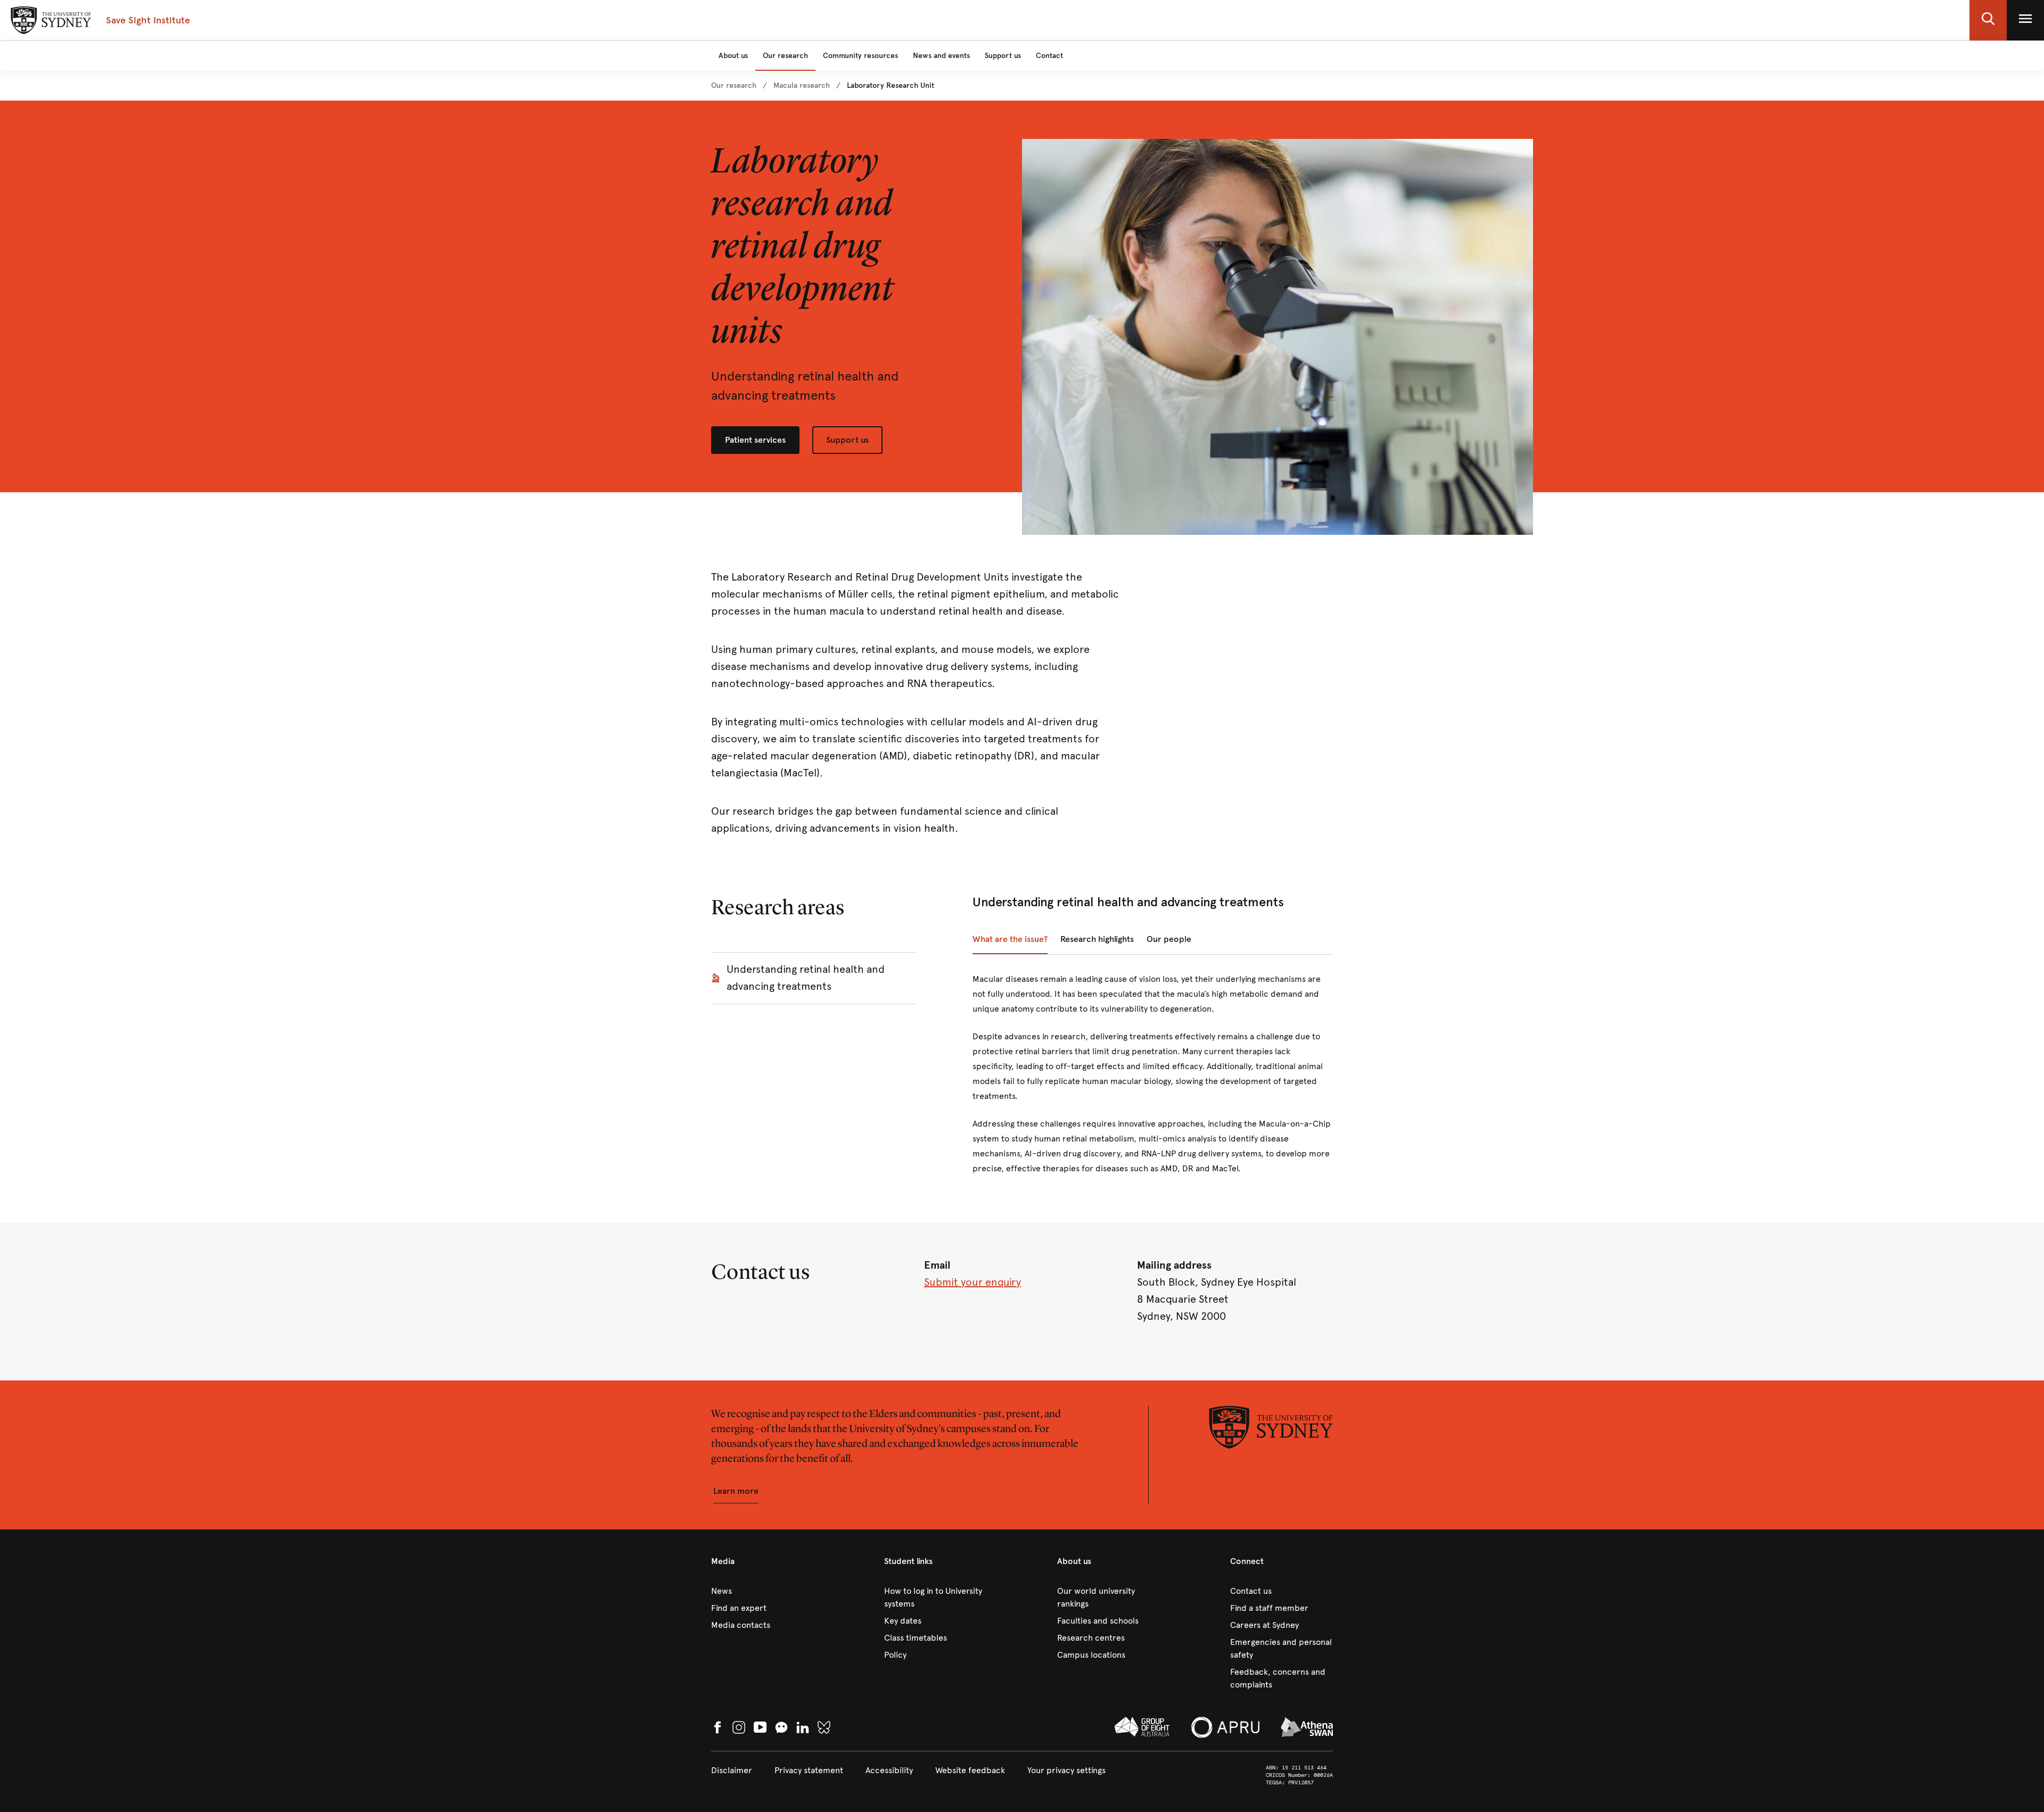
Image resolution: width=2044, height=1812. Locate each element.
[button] (1988, 20)
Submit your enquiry (972, 1282)
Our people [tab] (1169, 939)
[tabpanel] (1153, 1080)
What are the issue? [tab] (1010, 939)
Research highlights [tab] (1097, 939)
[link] (734, 86)
